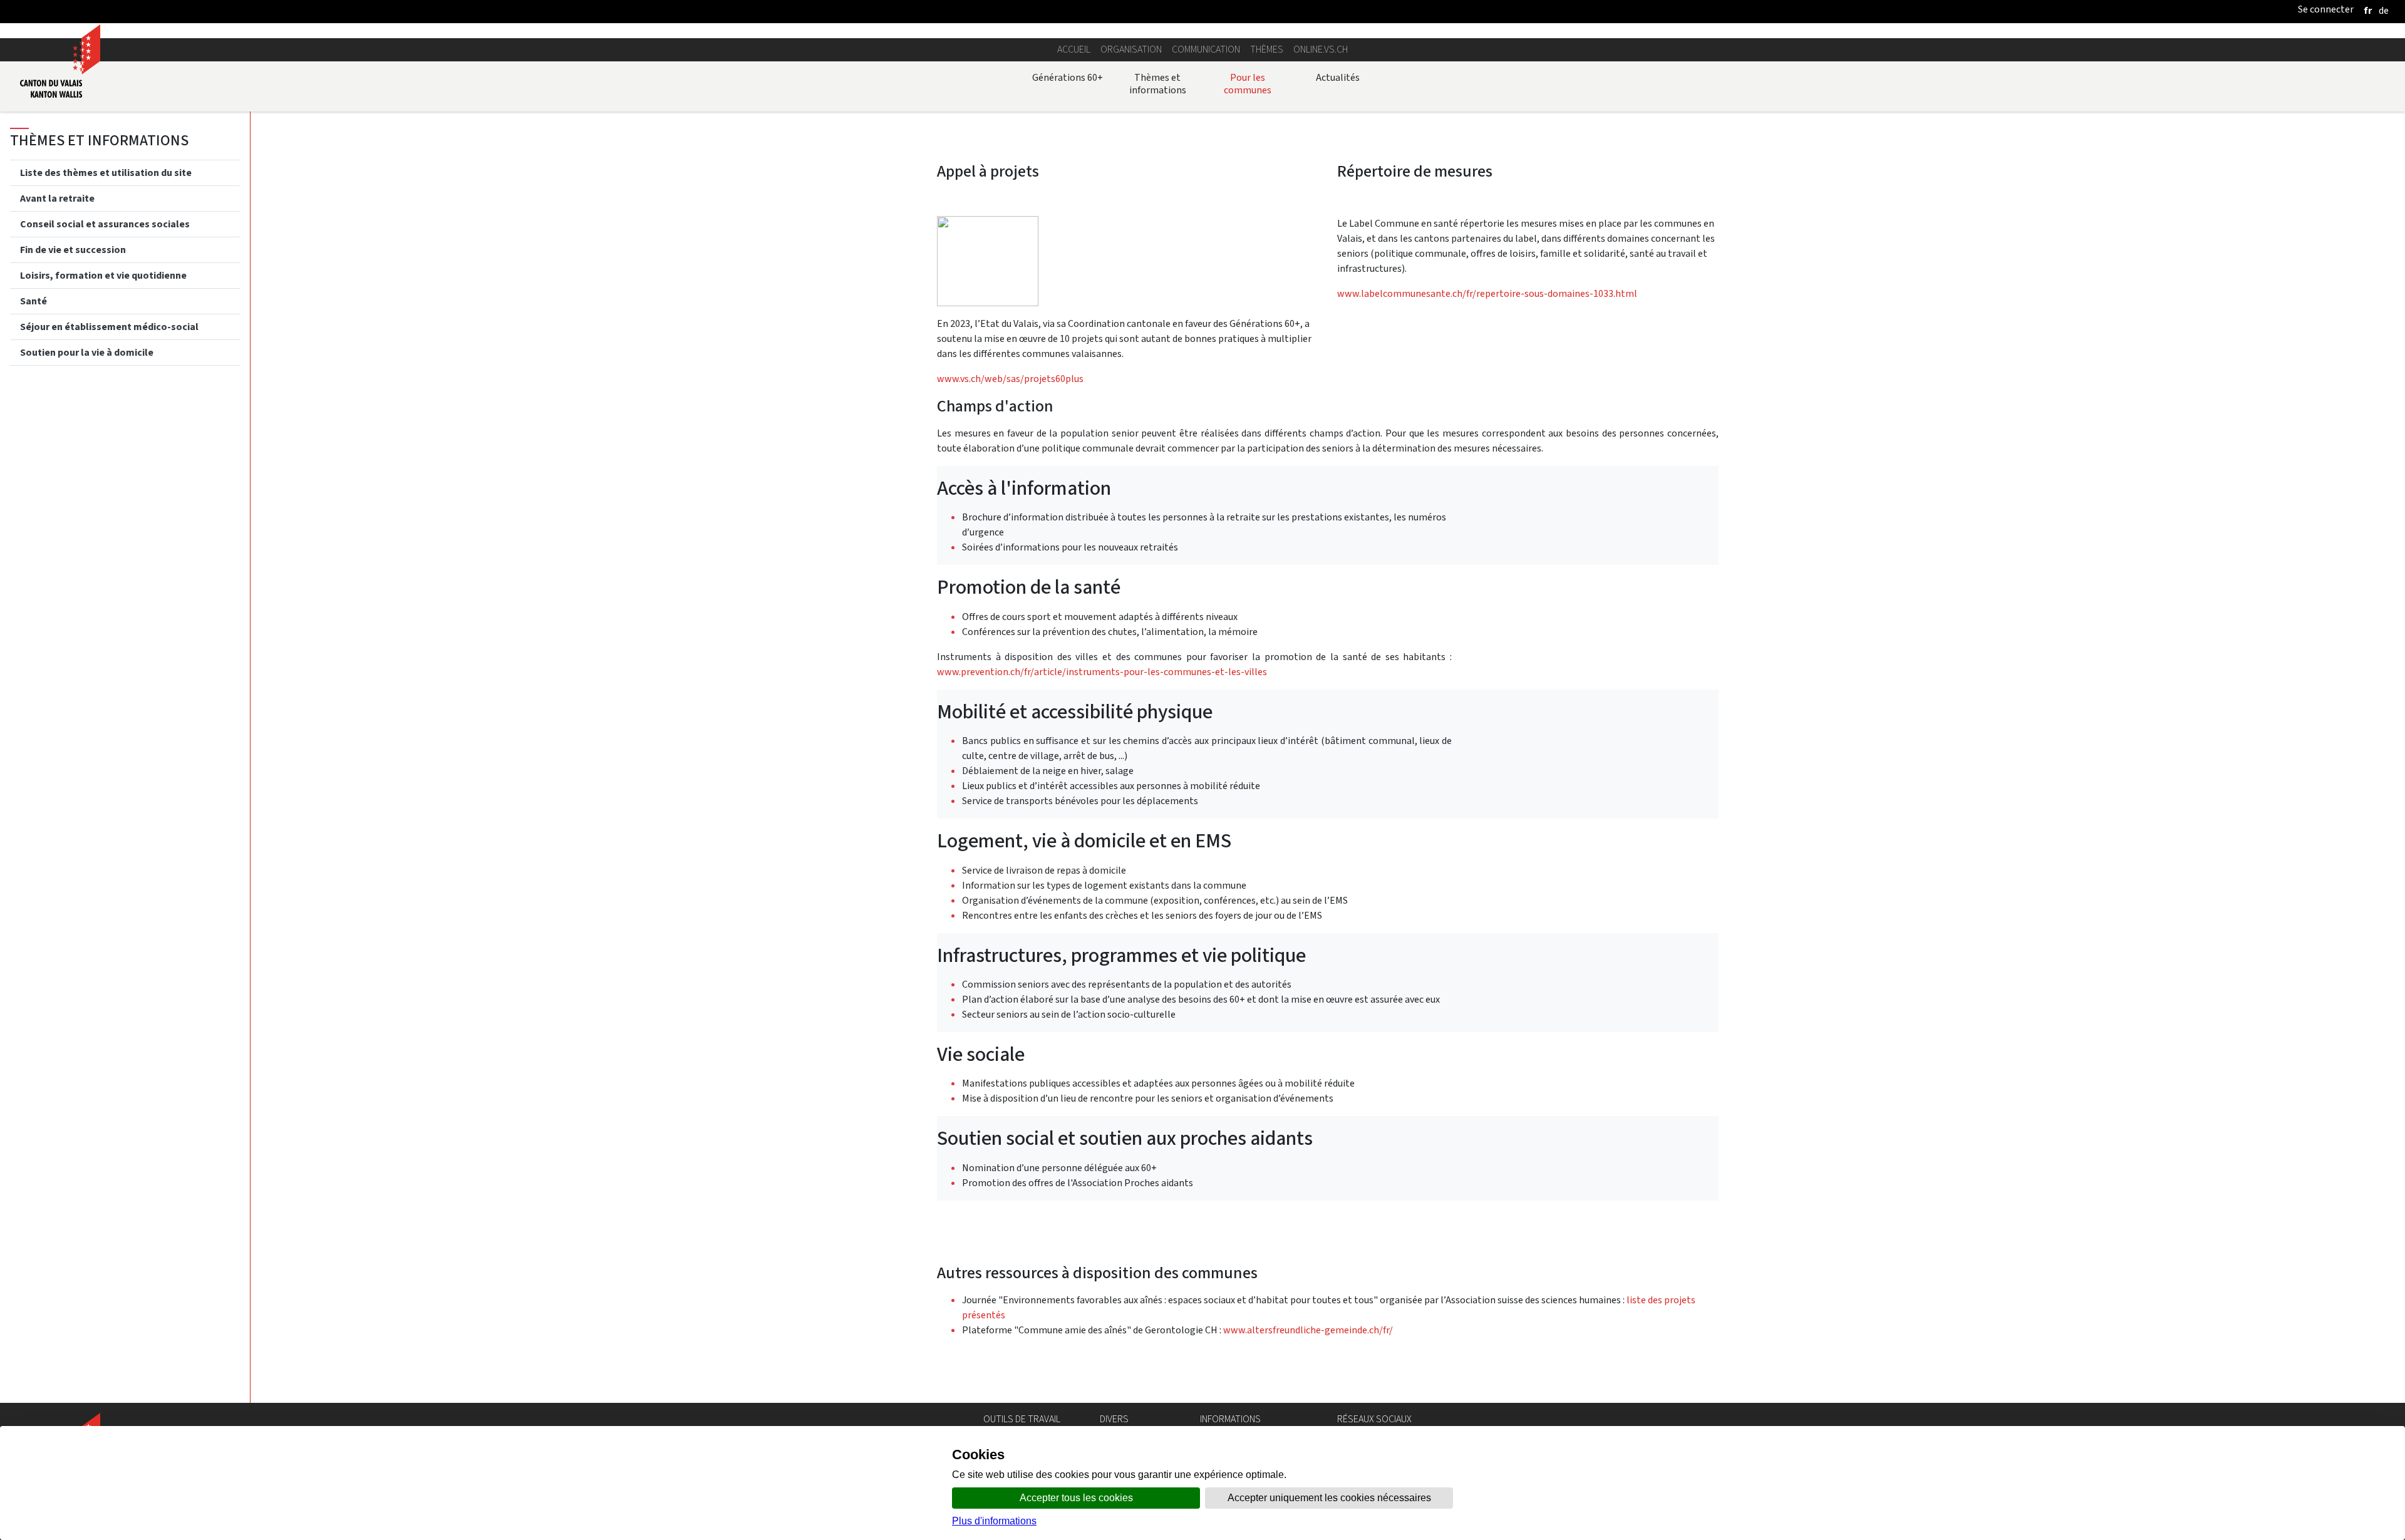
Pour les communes (1248, 84)
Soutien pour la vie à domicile (87, 352)
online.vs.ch (1321, 49)
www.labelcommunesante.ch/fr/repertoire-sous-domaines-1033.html (1487, 293)
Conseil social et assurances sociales (105, 223)
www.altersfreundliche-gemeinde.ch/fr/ (1308, 1330)
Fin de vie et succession (73, 249)
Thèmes (1267, 49)
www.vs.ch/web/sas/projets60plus (1011, 379)
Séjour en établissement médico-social (109, 326)
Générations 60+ (1068, 77)
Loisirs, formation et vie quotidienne (103, 275)
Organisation (1131, 49)
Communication (1206, 49)
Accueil (1074, 49)
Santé (34, 300)
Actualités (1338, 77)
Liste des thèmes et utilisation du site (106, 172)
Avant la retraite (57, 198)
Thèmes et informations (1158, 84)
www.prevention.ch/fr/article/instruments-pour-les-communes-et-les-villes (1103, 672)
